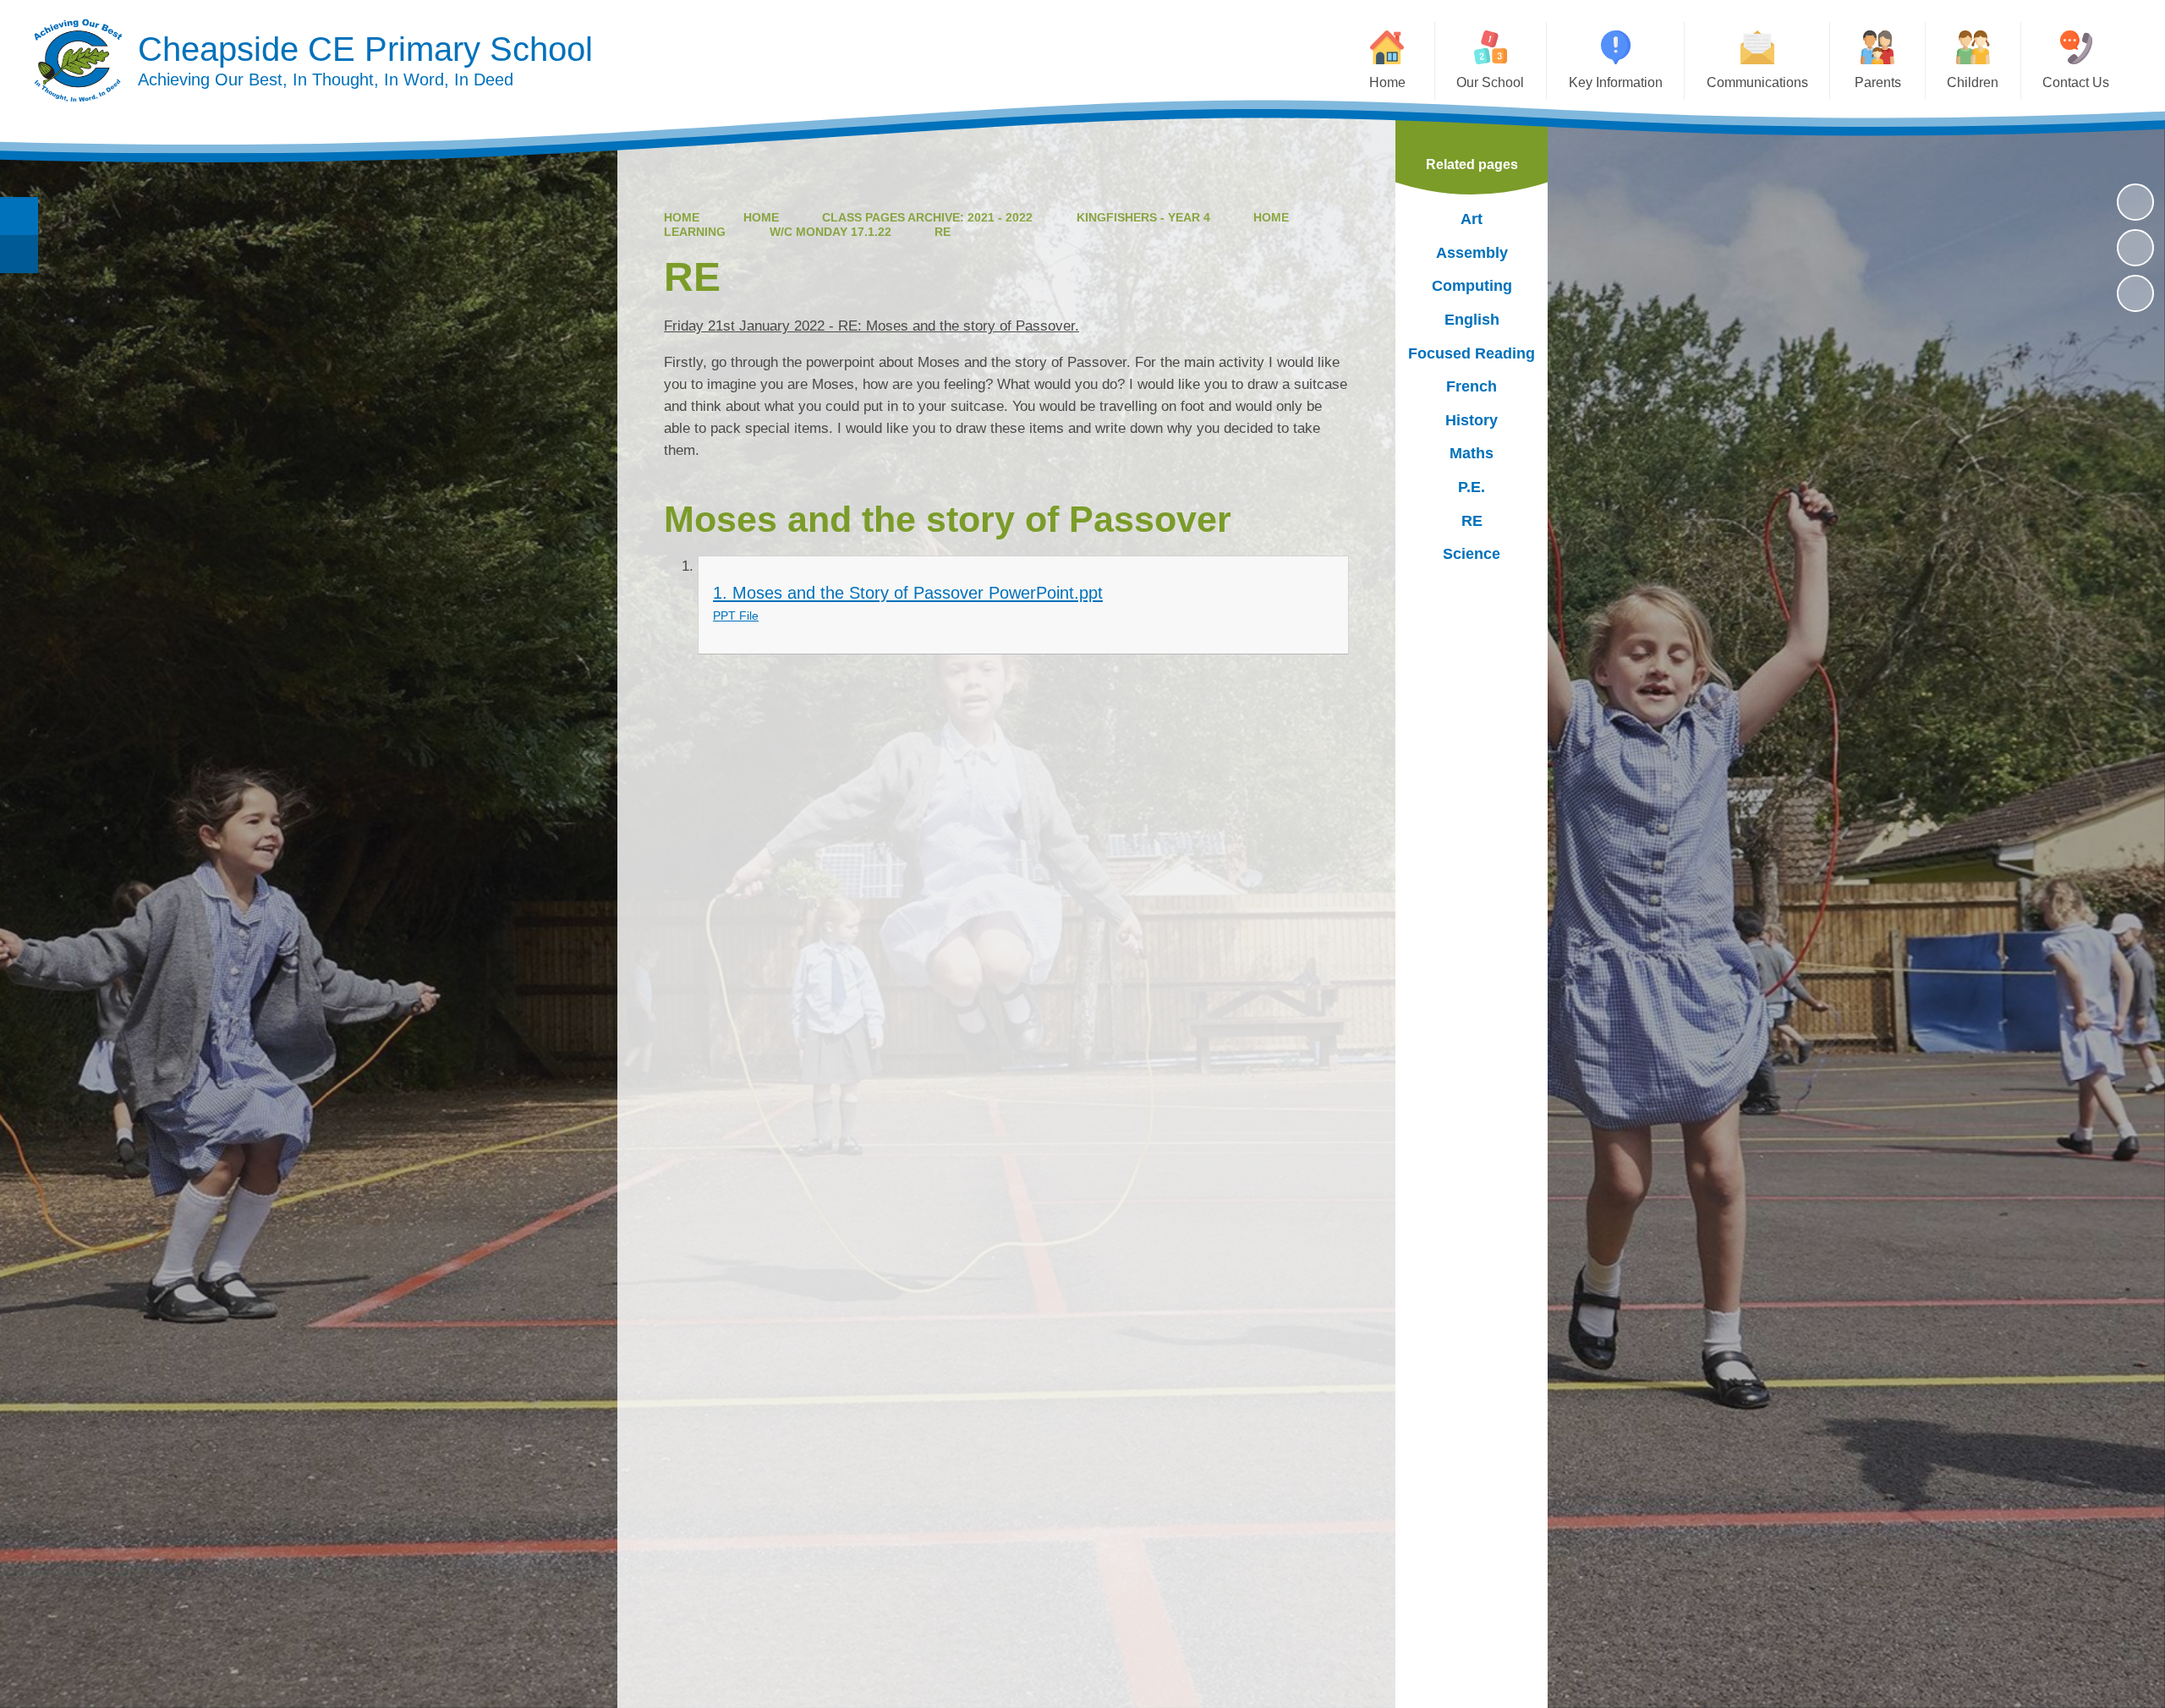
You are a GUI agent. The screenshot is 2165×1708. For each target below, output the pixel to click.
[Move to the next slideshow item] (2135, 293)
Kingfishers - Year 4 (1143, 217)
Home (682, 217)
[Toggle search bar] (19, 216)
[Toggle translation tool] (19, 254)
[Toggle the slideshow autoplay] (2135, 202)
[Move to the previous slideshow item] (2135, 248)
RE (943, 232)
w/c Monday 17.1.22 (830, 232)
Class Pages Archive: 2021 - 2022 (927, 217)
